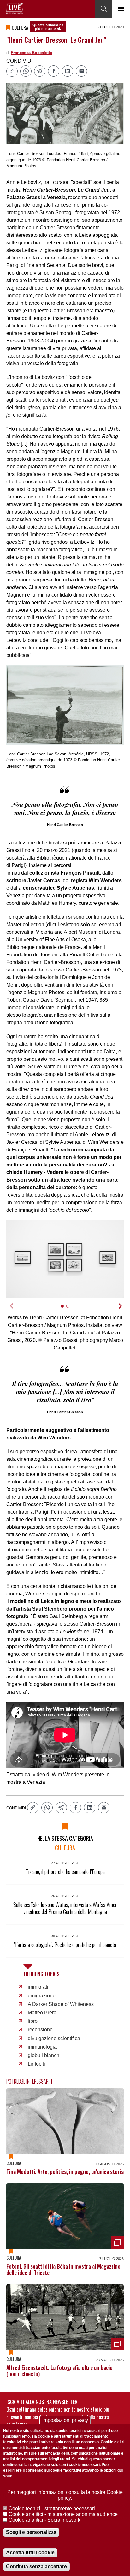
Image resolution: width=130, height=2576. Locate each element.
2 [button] (71, 1309)
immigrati (38, 1987)
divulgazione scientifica (54, 2038)
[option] (65, 1259)
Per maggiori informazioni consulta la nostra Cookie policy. (65, 2495)
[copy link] (12, 71)
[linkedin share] (68, 71)
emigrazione (42, 1996)
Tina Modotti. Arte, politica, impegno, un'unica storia (65, 2172)
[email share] (81, 71)
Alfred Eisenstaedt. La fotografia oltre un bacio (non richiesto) (59, 2371)
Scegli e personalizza (31, 2532)
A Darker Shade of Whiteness (61, 2004)
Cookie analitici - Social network (44, 2520)
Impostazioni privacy (65, 2420)
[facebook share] (54, 71)
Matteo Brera (42, 2013)
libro (33, 2021)
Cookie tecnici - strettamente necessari (52, 2509)
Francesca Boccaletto (32, 53)
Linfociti (36, 2064)
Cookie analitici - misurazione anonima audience (63, 2514)
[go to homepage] (15, 8)
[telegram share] (40, 71)
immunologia (42, 2047)
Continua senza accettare (36, 2566)
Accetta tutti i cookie (30, 2553)
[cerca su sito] (103, 9)
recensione (40, 2030)
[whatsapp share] (26, 71)
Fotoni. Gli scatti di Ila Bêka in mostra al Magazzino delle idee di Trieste (63, 2269)
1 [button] (65, 1309)
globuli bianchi (44, 2055)
